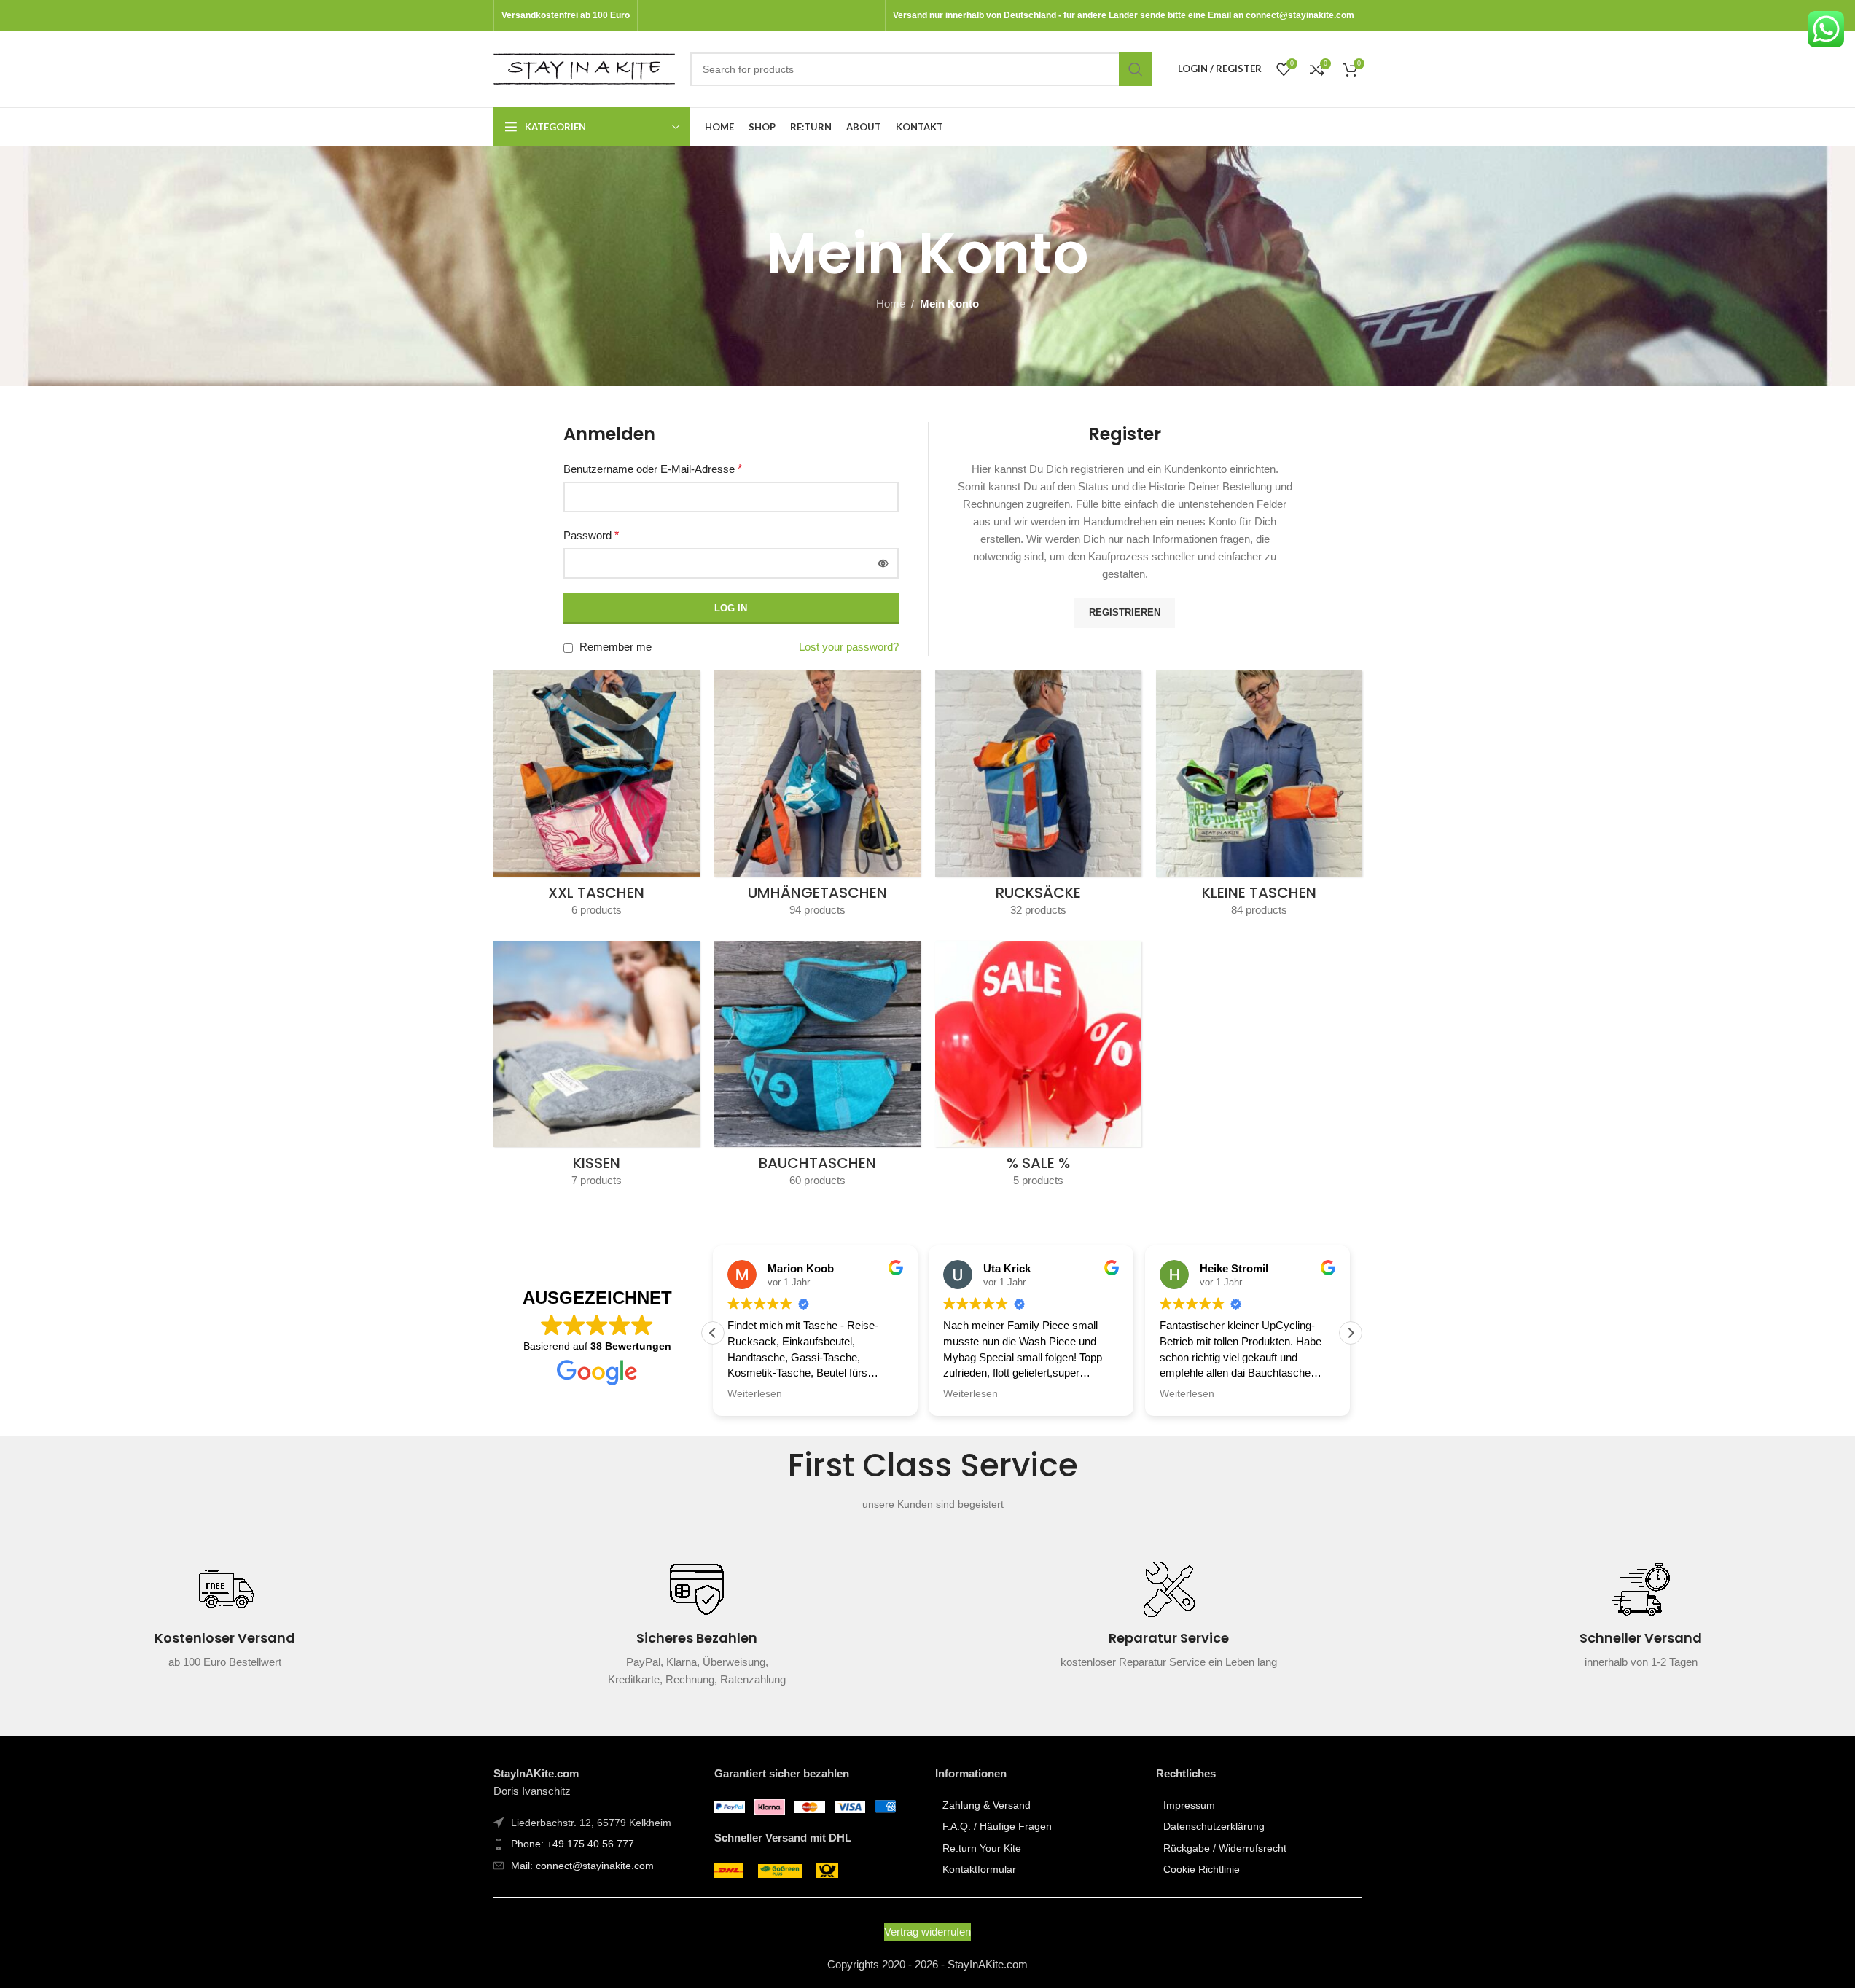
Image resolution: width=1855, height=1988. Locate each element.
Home (891, 304)
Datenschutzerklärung (1214, 1826)
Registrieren (1125, 613)
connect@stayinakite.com (1300, 15)
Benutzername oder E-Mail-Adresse (653, 469)
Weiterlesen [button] (755, 1394)
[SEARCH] (1136, 69)
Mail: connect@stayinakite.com (582, 1866)
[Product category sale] (1038, 1069)
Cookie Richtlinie (1202, 1869)
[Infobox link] (225, 1624)
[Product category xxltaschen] (597, 798)
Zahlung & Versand (987, 1805)
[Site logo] (585, 67)
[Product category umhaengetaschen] (817, 798)
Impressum (1189, 1805)
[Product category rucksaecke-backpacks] (1038, 798)
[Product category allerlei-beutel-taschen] (1259, 798)
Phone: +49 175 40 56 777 (573, 1844)
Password (591, 535)
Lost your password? (849, 647)
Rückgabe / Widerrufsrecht (1225, 1848)
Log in (731, 608)
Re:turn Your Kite (982, 1848)
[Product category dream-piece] (597, 1069)
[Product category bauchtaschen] (817, 1069)
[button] (1351, 1333)
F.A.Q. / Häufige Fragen (997, 1826)
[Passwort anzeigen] (883, 563)
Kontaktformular (979, 1869)
